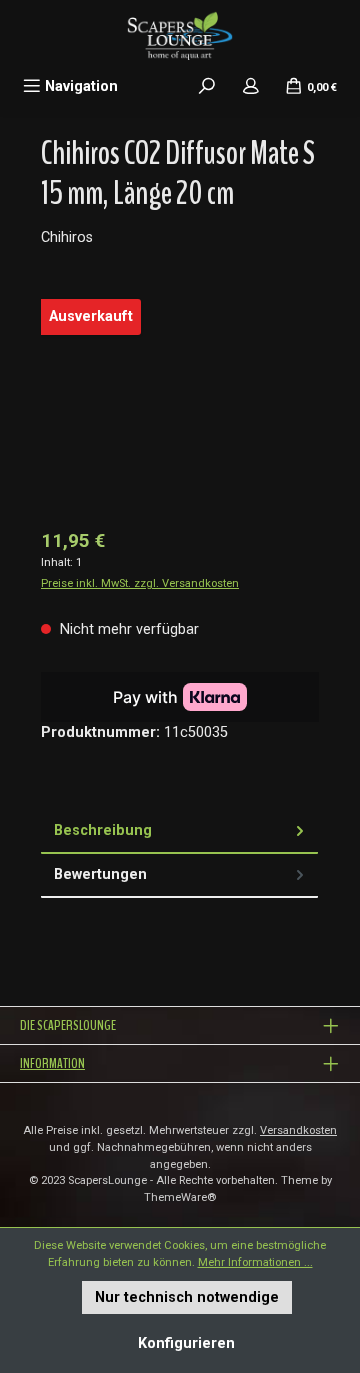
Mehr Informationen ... (255, 1262)
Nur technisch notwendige (187, 1297)
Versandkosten (298, 1130)
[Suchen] (207, 86)
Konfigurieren (186, 1343)
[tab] (179, 831)
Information (52, 1063)
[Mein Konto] (251, 86)
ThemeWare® (180, 1197)
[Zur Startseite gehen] (179, 35)
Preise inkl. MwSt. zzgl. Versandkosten (140, 583)
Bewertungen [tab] (100, 874)
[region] (180, 401)
